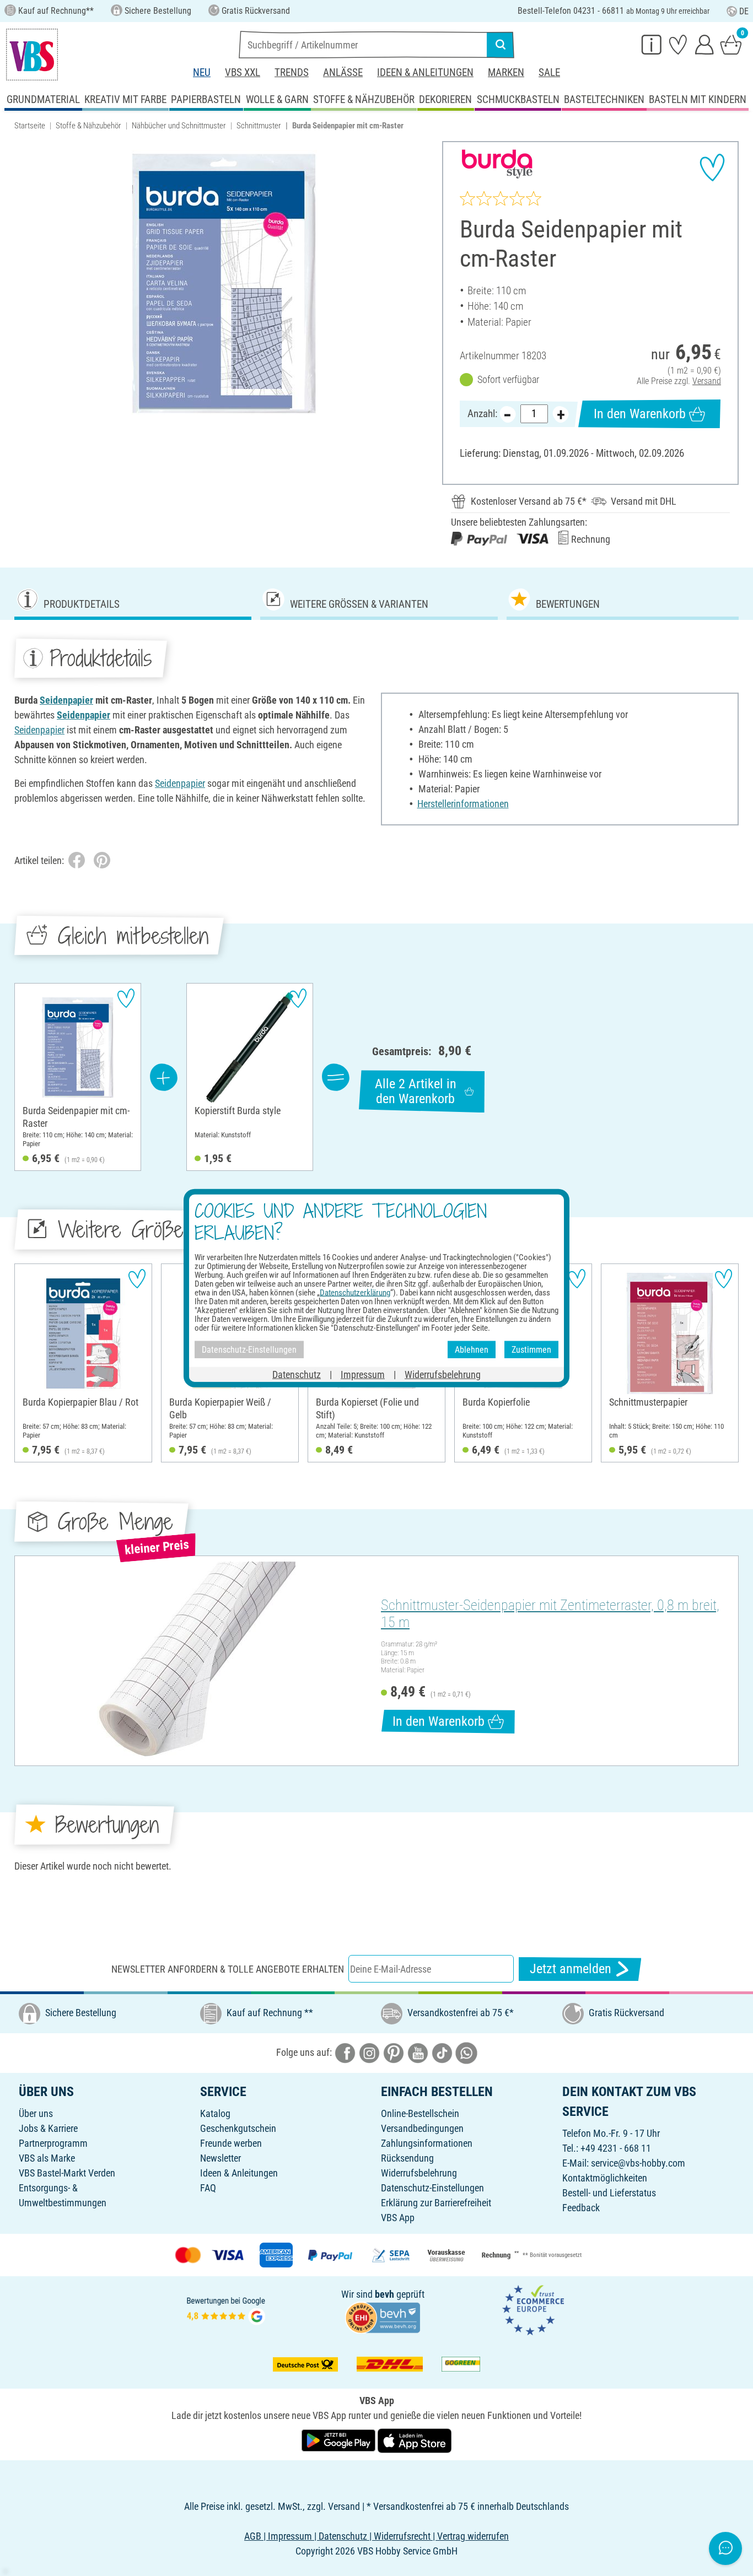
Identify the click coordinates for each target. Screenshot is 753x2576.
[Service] (652, 44)
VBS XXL (243, 72)
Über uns (36, 2113)
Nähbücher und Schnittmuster (179, 126)
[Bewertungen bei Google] (226, 2310)
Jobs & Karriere (48, 2128)
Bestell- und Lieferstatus (609, 2193)
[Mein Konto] (704, 44)
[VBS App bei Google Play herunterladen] (340, 2440)
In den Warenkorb (640, 414)
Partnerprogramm (53, 2143)
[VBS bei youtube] (418, 2052)
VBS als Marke (47, 2158)
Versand (707, 381)
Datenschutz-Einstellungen (432, 2188)
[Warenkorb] (731, 44)
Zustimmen (531, 1349)
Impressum (363, 1375)
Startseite (30, 126)
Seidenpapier (66, 700)
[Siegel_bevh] (383, 2317)
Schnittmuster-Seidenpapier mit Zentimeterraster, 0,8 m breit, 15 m (550, 1614)
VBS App (398, 2218)
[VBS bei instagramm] (369, 2052)
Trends (292, 72)
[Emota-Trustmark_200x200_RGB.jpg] (533, 2310)
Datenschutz (297, 1375)
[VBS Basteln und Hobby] (32, 55)
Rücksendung (407, 2158)
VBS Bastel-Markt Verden (67, 2173)
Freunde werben (231, 2143)
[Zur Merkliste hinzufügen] (712, 168)
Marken (506, 72)
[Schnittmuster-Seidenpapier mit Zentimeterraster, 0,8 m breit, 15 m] (196, 1661)
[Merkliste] (678, 44)
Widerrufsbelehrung (419, 2173)
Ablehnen (472, 1349)
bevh (384, 2294)
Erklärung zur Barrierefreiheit (436, 2203)
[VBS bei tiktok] (442, 2052)
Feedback (581, 2208)
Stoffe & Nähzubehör (88, 126)
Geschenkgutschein (238, 2128)
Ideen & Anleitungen (425, 72)
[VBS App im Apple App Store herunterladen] (415, 2440)
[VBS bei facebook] (345, 2052)
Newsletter (220, 2158)
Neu (202, 72)
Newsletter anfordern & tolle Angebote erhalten (228, 1969)
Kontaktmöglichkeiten (605, 2178)
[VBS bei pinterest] (394, 2052)
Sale (549, 72)
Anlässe (343, 72)
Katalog (215, 2113)
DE (744, 11)
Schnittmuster (259, 126)
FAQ (208, 2188)
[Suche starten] (501, 45)
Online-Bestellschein (420, 2113)
